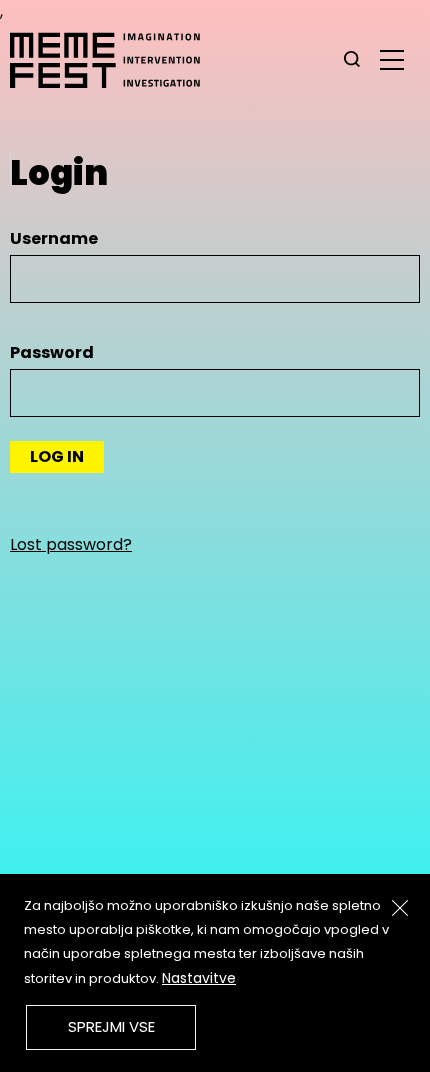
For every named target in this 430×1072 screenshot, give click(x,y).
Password (52, 352)
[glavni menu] (392, 59)
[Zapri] (400, 908)
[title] (352, 60)
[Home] (115, 60)
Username (54, 238)
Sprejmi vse (111, 1026)
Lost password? (71, 544)
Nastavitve (199, 978)
